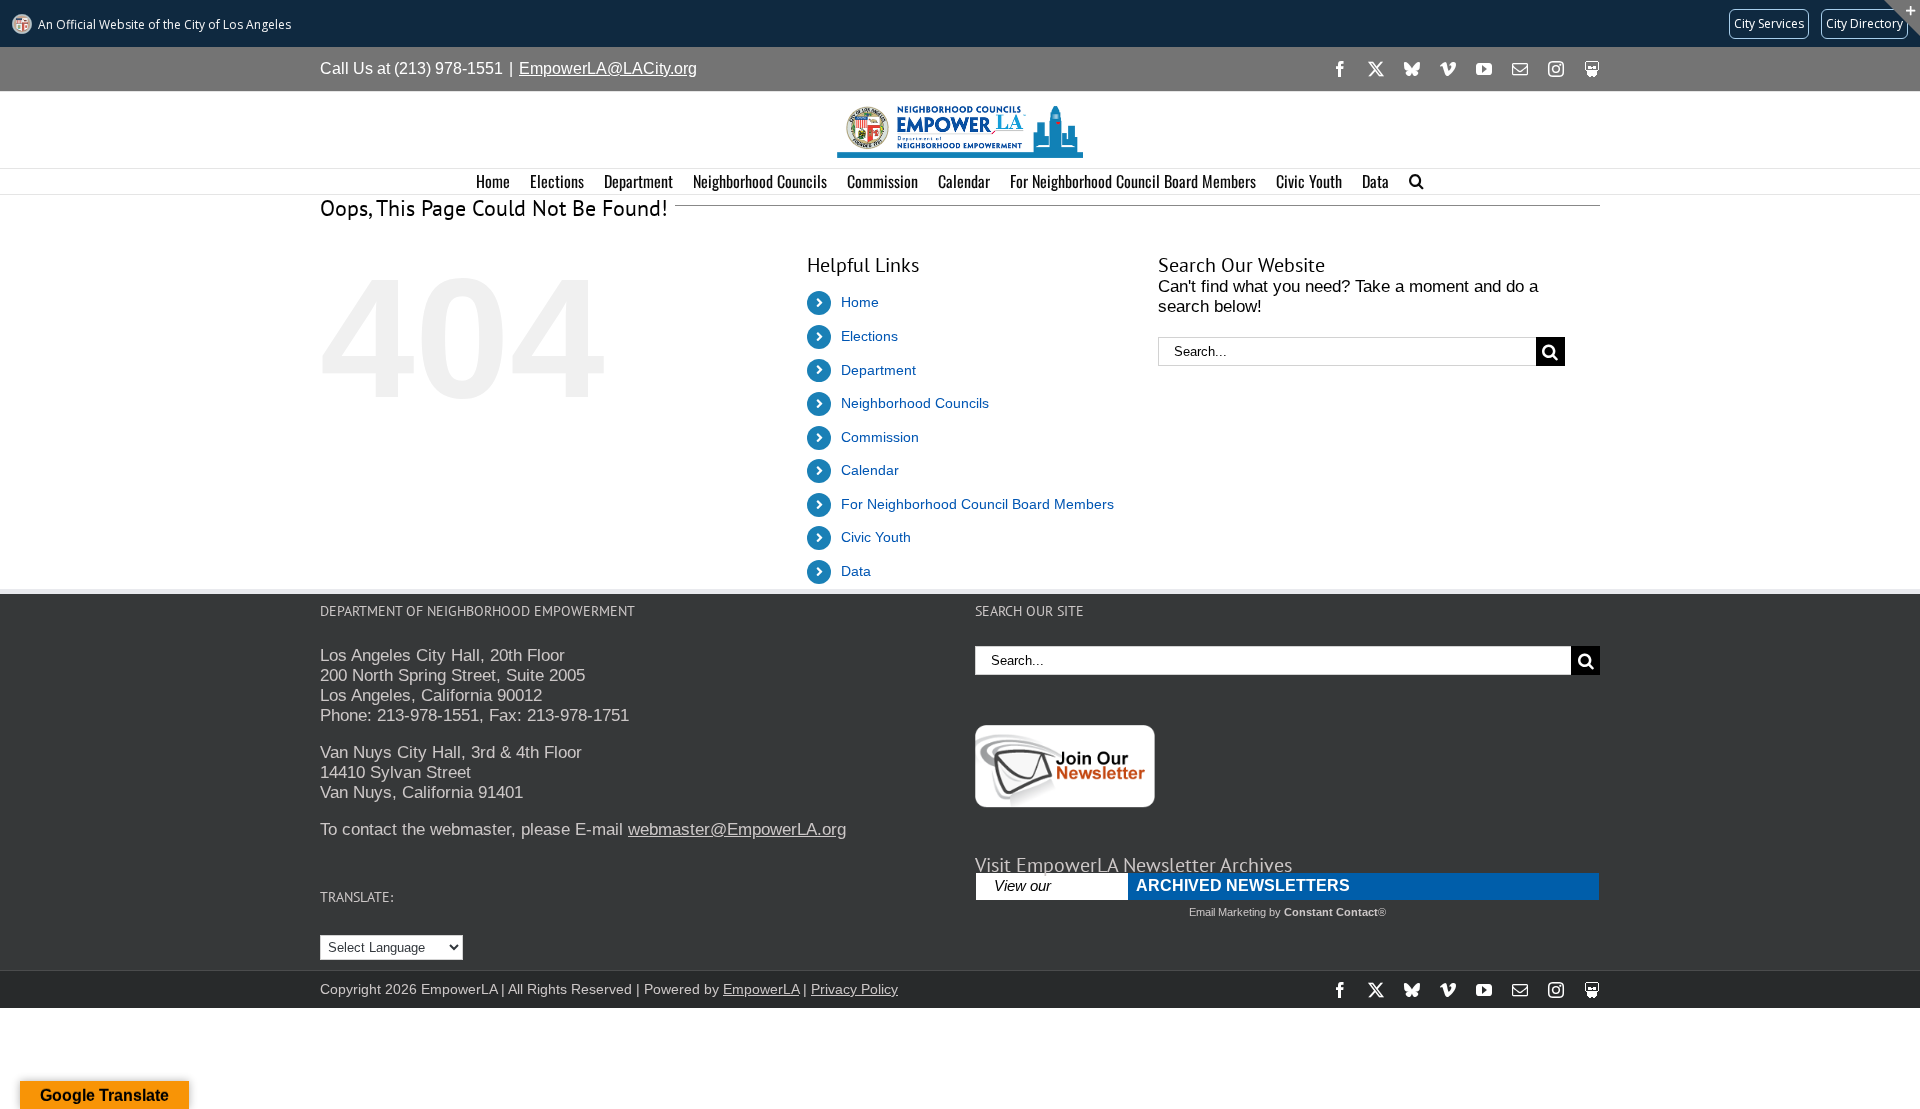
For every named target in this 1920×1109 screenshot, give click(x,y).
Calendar (870, 470)
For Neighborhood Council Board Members (977, 504)
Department (878, 370)
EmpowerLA (761, 989)
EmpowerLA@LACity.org (608, 68)
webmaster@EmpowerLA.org (737, 829)
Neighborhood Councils (915, 403)
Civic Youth (876, 537)
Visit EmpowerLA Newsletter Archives (1133, 865)
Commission (880, 437)
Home (860, 302)
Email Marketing (1227, 912)
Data (856, 571)
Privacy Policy (854, 989)
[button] (1416, 181)
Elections (869, 336)
